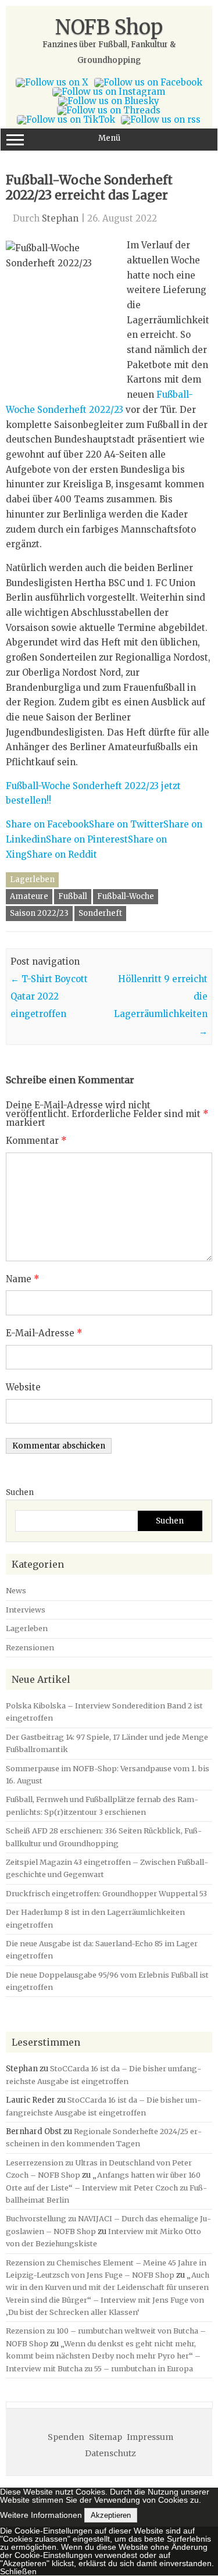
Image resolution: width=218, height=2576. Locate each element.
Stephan (60, 218)
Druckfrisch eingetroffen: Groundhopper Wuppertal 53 (106, 1893)
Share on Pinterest (87, 839)
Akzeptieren (111, 2515)
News (16, 1590)
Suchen (20, 1492)
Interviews (26, 1610)
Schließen (18, 2571)
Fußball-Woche (126, 896)
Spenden (66, 2437)
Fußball (73, 896)
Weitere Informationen (41, 2515)
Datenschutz (110, 2453)
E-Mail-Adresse (44, 1333)
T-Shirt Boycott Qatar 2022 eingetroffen (49, 996)
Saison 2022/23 (39, 913)
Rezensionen (30, 1647)
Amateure (29, 896)
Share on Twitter (126, 824)
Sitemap (106, 2437)
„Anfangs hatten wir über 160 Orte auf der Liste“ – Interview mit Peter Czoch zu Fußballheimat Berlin (106, 2187)
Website (23, 1387)
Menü (109, 138)
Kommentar (36, 1141)
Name (23, 1279)
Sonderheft (100, 913)
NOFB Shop (109, 27)
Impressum (150, 2437)
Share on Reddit (62, 854)
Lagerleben (32, 880)
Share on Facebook (47, 824)
